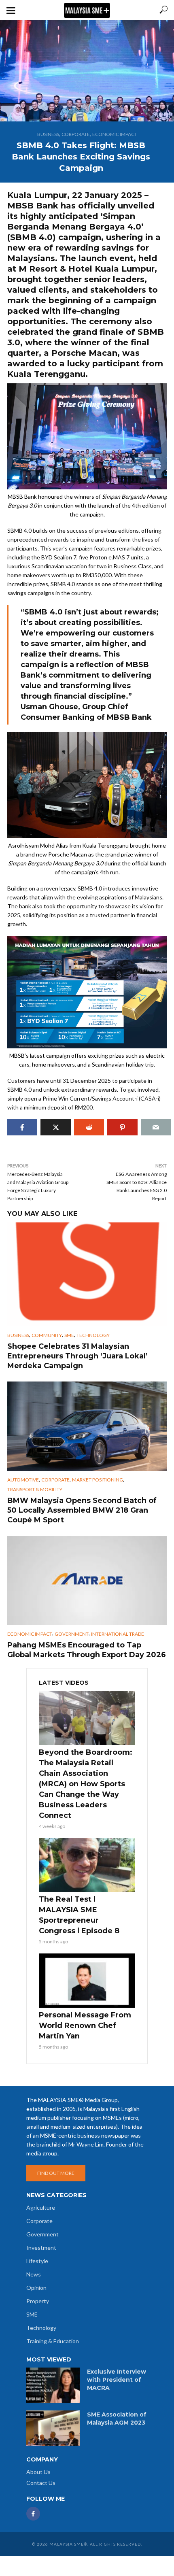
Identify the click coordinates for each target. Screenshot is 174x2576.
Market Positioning (98, 1480)
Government (72, 1634)
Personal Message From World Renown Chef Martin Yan (85, 2026)
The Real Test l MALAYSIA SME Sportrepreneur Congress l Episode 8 (79, 1915)
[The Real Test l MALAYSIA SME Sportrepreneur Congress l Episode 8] (87, 1865)
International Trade (118, 1634)
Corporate (76, 134)
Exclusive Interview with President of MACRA (117, 2380)
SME (69, 1335)
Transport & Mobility (35, 1489)
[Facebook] (33, 2514)
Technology (93, 1335)
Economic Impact (115, 134)
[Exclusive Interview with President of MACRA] (53, 2385)
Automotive (23, 1480)
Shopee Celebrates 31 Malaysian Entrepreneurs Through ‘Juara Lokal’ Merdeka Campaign (77, 1356)
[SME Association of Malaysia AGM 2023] (53, 2428)
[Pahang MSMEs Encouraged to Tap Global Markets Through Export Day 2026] (87, 1580)
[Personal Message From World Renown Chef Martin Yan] (87, 1981)
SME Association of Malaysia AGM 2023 (117, 2419)
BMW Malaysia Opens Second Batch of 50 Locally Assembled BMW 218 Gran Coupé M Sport (82, 1510)
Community (47, 1335)
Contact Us (41, 2483)
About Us (38, 2472)
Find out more (56, 2173)
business (48, 134)
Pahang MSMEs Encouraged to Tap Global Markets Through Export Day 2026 (87, 1650)
